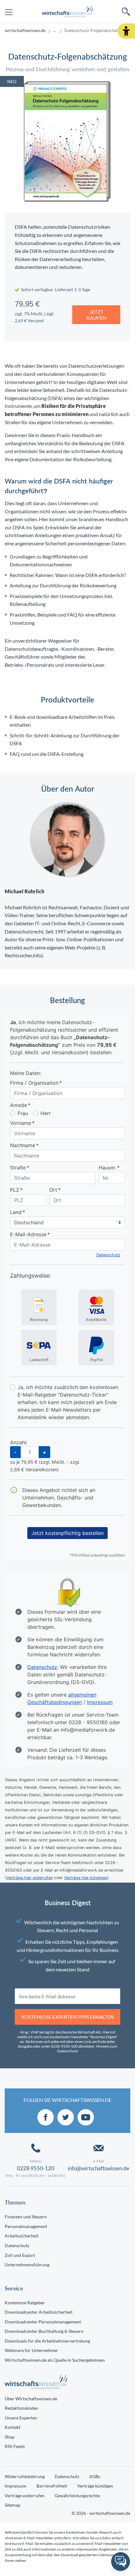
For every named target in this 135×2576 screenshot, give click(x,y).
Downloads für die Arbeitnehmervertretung (47, 2341)
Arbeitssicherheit (22, 2236)
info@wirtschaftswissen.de (99, 2168)
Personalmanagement (26, 2226)
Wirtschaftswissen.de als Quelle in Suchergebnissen (55, 2360)
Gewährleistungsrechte (77, 2496)
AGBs (95, 2476)
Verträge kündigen (95, 2486)
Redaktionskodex (21, 2408)
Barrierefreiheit (52, 2486)
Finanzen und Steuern (26, 2217)
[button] (126, 31)
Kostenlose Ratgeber (25, 2303)
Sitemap (13, 2505)
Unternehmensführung (27, 2265)
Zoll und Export (20, 2255)
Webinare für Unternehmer (31, 2350)
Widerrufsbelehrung (25, 2476)
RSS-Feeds (15, 2446)
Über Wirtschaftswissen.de (31, 2399)
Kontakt (13, 2427)
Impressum (16, 2486)
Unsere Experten (21, 2418)
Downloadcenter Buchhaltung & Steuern (44, 2331)
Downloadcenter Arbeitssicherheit (39, 2312)
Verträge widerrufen (25, 2496)
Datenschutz (17, 2245)
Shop (10, 2437)
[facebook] (46, 2117)
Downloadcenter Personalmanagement (43, 2322)
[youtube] (86, 2117)
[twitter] (66, 2117)
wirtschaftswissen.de (25, 30)
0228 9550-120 (36, 2168)
